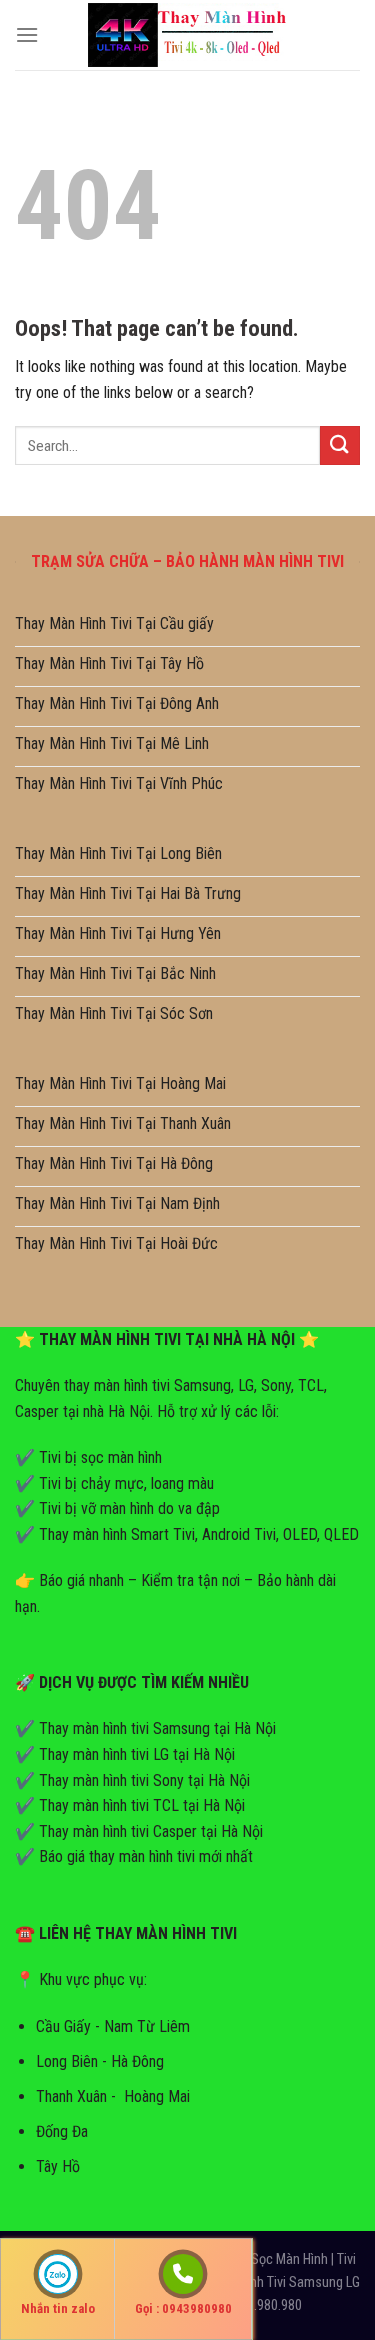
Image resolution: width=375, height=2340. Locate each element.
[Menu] (27, 34)
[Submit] (340, 445)
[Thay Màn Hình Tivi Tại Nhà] (188, 34)
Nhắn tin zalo (58, 2308)
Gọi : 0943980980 (183, 2308)
